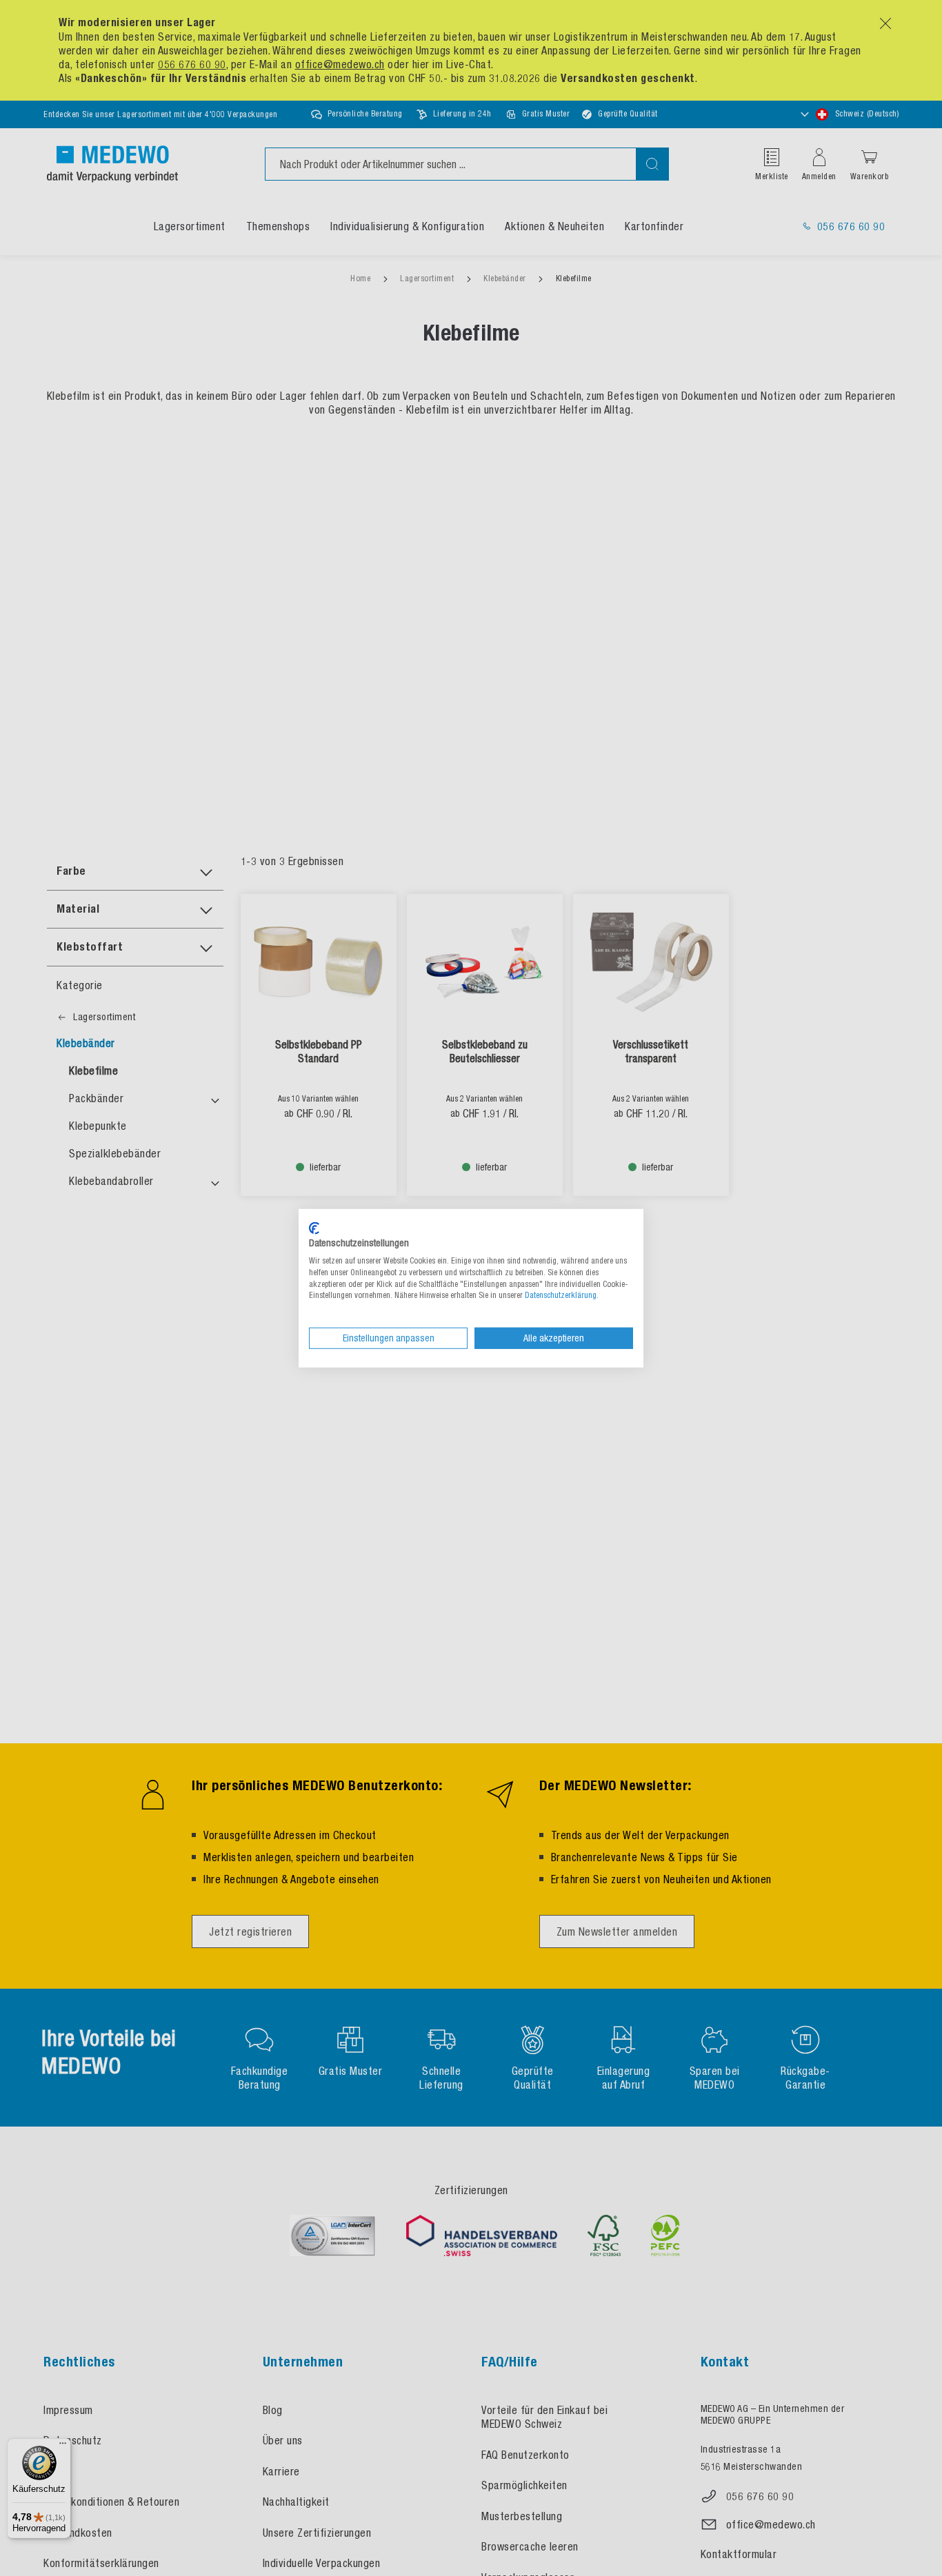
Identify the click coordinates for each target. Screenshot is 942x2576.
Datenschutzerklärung (561, 1295)
